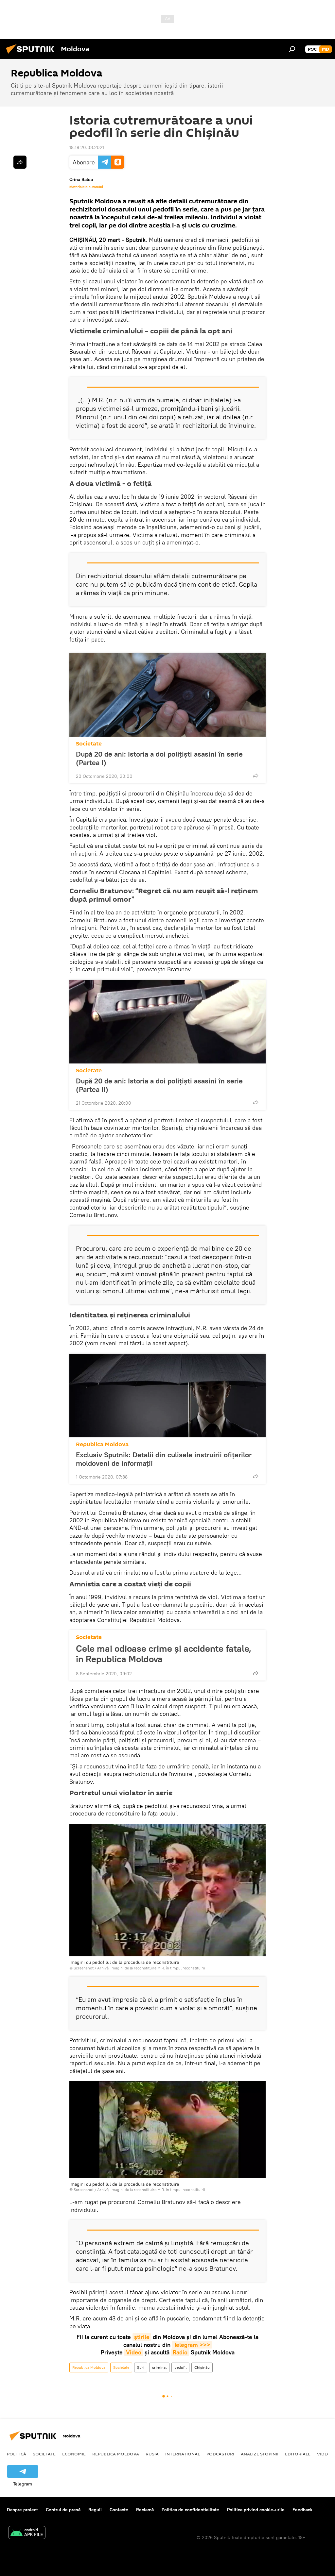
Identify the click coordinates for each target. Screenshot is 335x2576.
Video (134, 2352)
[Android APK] (27, 2533)
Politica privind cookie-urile (256, 2510)
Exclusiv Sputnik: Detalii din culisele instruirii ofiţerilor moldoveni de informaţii (164, 1459)
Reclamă (145, 2510)
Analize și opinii (260, 2454)
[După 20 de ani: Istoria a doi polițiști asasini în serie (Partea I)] (167, 695)
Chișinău (202, 2367)
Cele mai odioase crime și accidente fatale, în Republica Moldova (164, 1654)
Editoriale (298, 2454)
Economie (74, 2454)
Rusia (152, 2454)
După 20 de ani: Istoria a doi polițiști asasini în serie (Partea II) (159, 1085)
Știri (141, 2367)
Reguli (95, 2510)
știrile (142, 2337)
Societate (89, 744)
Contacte (119, 2510)
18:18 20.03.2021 (87, 147)
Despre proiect (22, 2510)
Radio (180, 2352)
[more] (256, 776)
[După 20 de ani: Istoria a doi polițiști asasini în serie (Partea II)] (167, 1022)
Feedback (302, 2510)
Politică (17, 2454)
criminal (159, 2367)
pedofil (180, 2367)
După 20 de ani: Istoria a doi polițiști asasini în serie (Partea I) (159, 758)
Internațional (183, 2454)
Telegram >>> (192, 2345)
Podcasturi (220, 2454)
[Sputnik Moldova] (32, 55)
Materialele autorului (86, 187)
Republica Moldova (102, 1444)
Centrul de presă (63, 2510)
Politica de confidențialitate (190, 2510)
